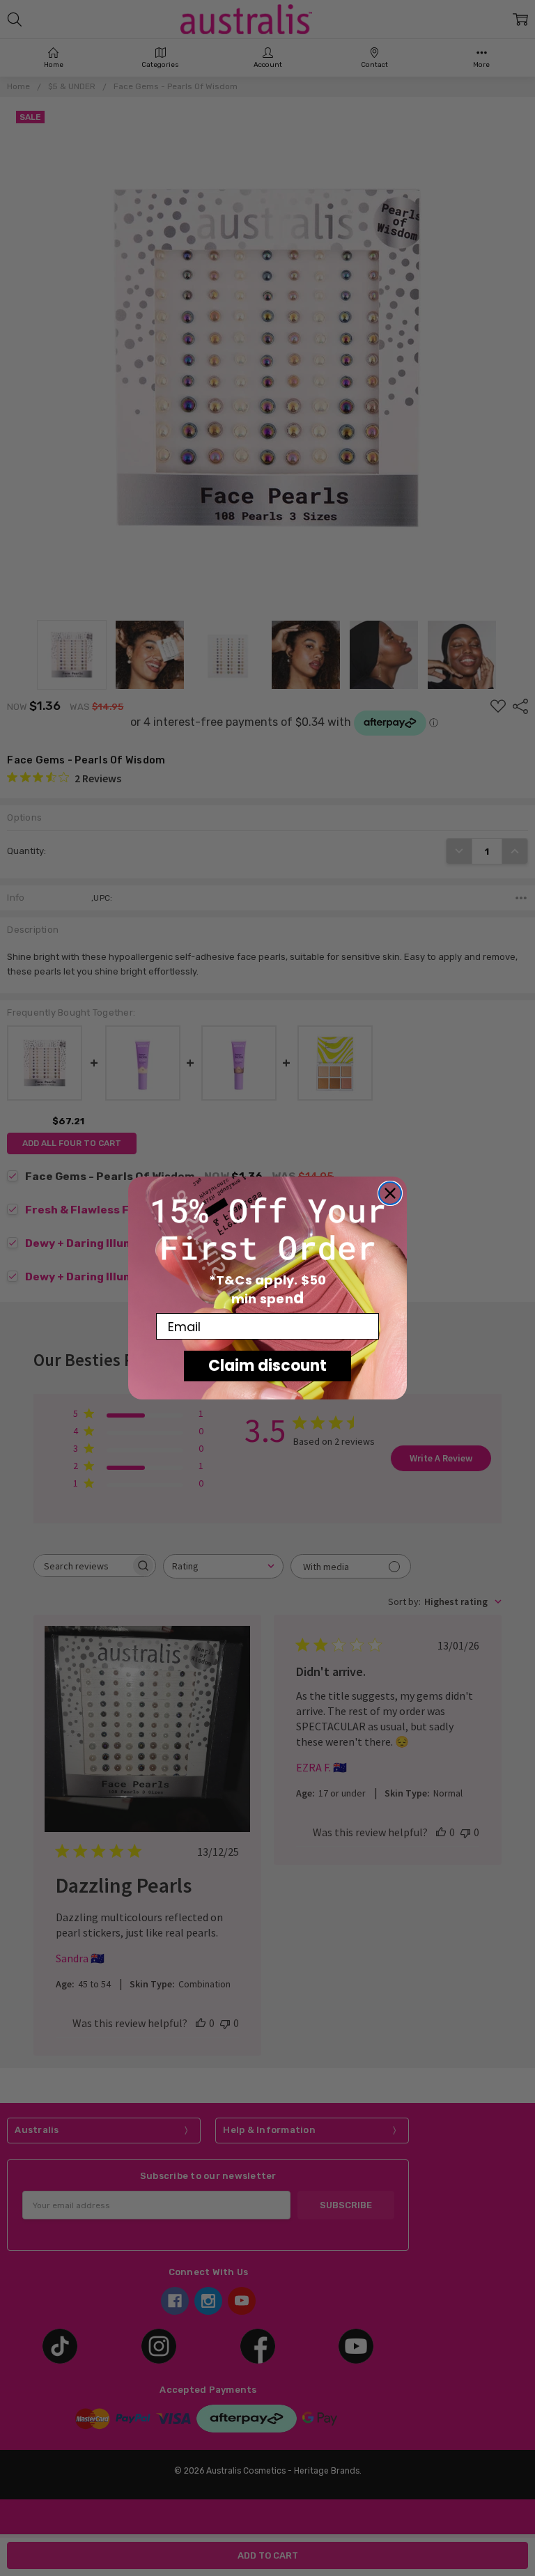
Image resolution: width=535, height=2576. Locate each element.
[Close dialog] (390, 1193)
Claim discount (267, 1366)
